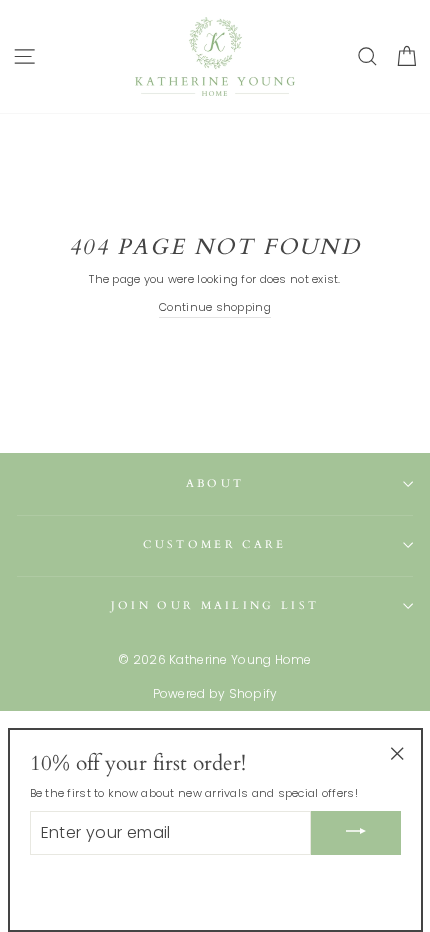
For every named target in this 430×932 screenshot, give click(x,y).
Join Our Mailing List (215, 605)
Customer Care (214, 544)
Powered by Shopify (215, 693)
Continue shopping (215, 307)
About (215, 483)
